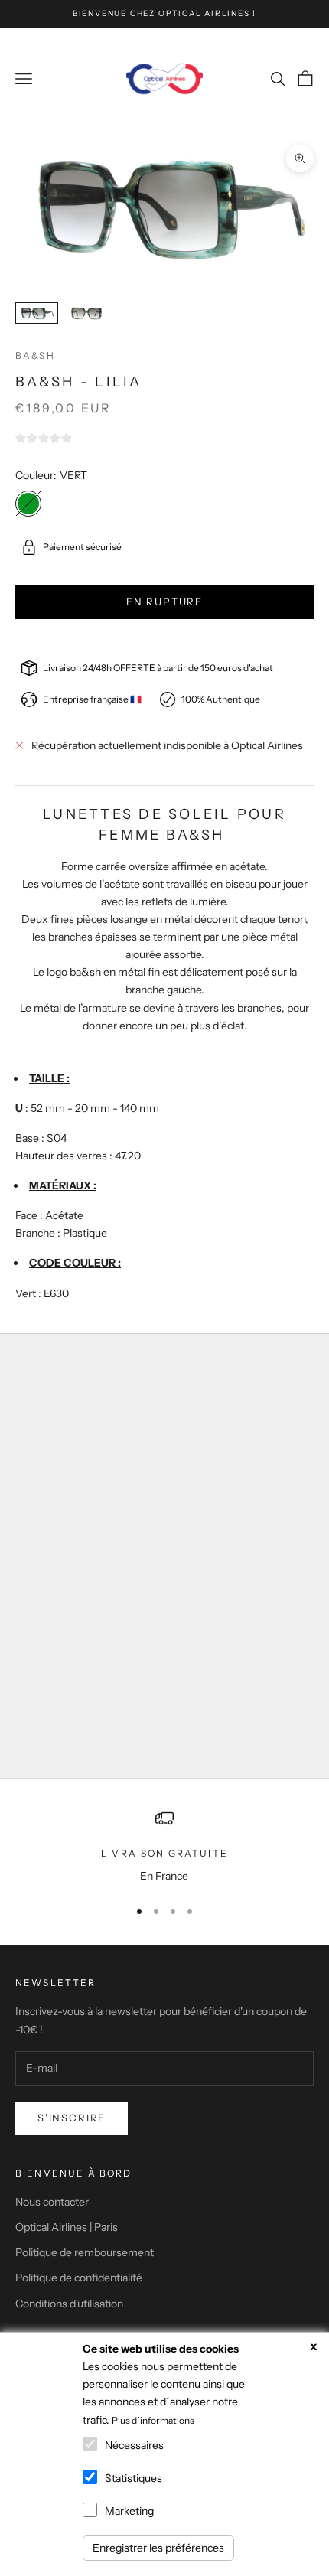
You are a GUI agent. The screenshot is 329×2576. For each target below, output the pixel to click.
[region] (164, 1847)
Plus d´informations (153, 2420)
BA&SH (35, 355)
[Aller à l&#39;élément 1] (37, 313)
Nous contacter (52, 2202)
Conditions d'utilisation (69, 2304)
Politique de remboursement (85, 2252)
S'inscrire (72, 2118)
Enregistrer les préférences (158, 2548)
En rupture (164, 602)
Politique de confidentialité (79, 2278)
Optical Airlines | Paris (67, 2227)
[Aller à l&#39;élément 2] (86, 313)
